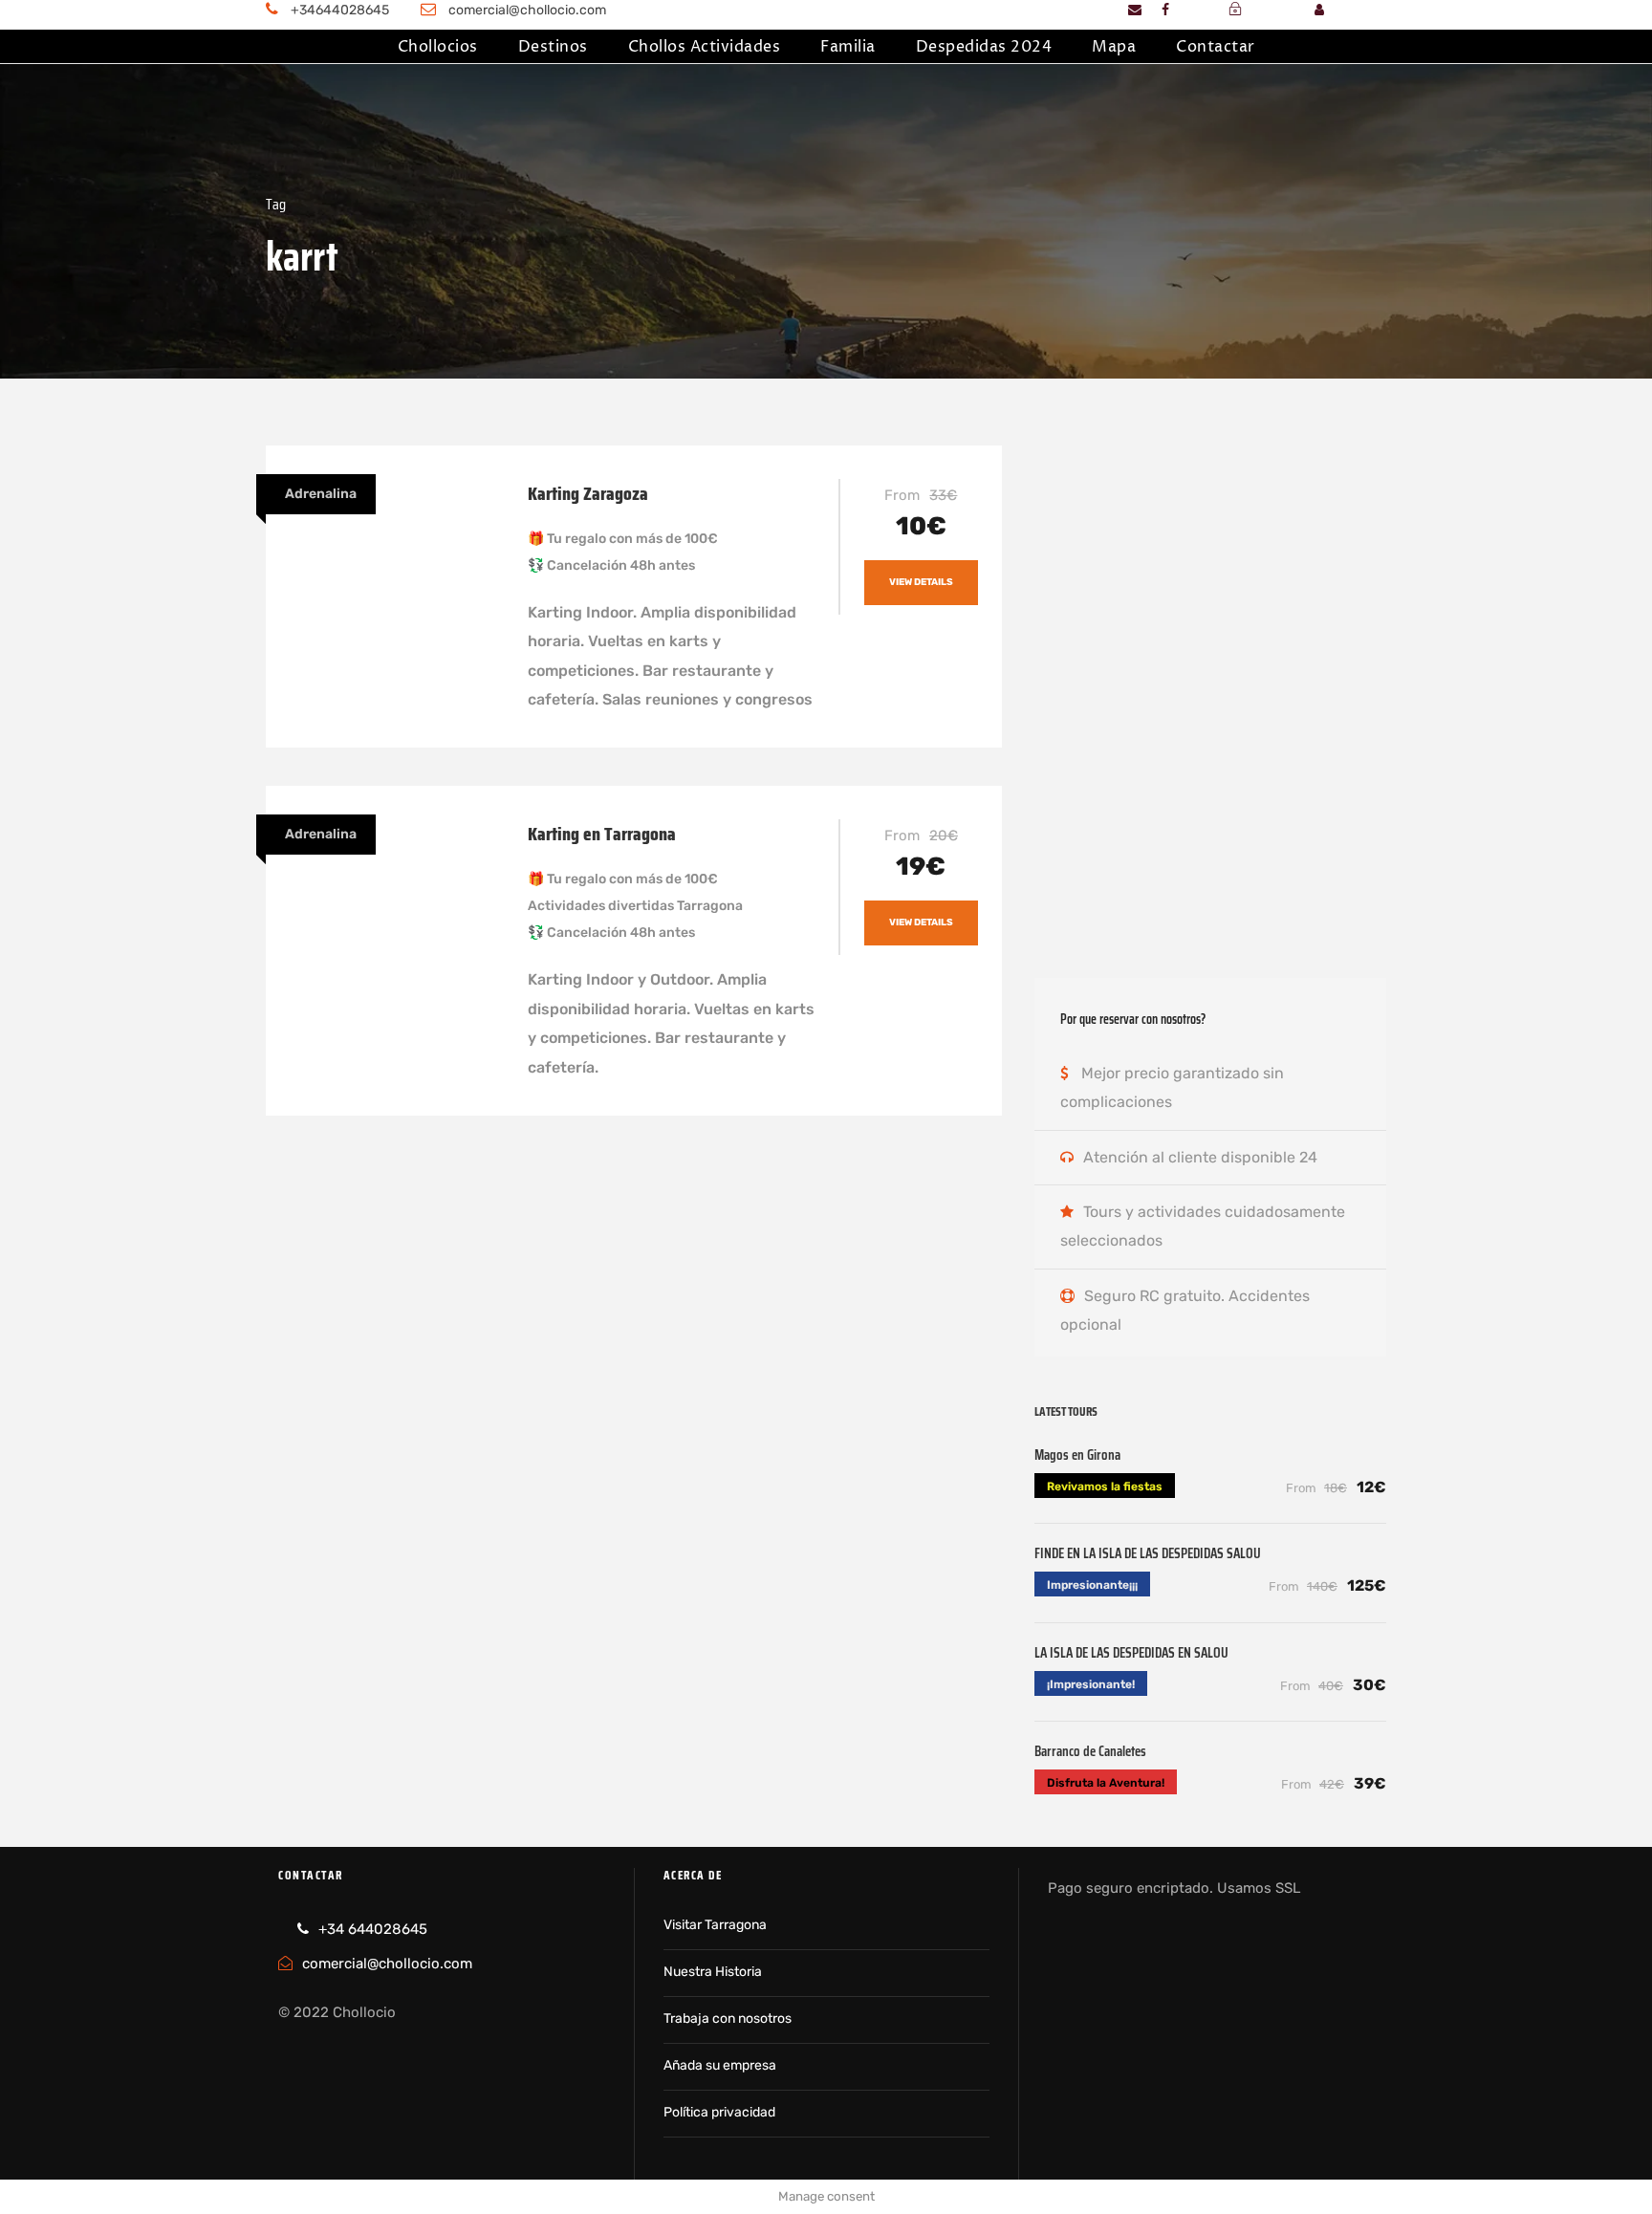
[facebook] (1165, 10)
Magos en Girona (1077, 1455)
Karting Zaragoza (588, 493)
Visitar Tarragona (715, 1925)
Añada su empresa (720, 2065)
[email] (1135, 10)
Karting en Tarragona (602, 834)
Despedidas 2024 (984, 47)
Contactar (1216, 47)
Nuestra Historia (713, 1972)
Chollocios (438, 47)
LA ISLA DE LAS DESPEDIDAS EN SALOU (1131, 1653)
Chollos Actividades (705, 47)
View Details (921, 582)
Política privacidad (719, 2112)
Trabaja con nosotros (728, 2019)
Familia (848, 47)
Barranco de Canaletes (1090, 1751)
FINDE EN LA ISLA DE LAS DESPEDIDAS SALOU (1148, 1553)
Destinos (553, 47)
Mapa (1114, 47)
